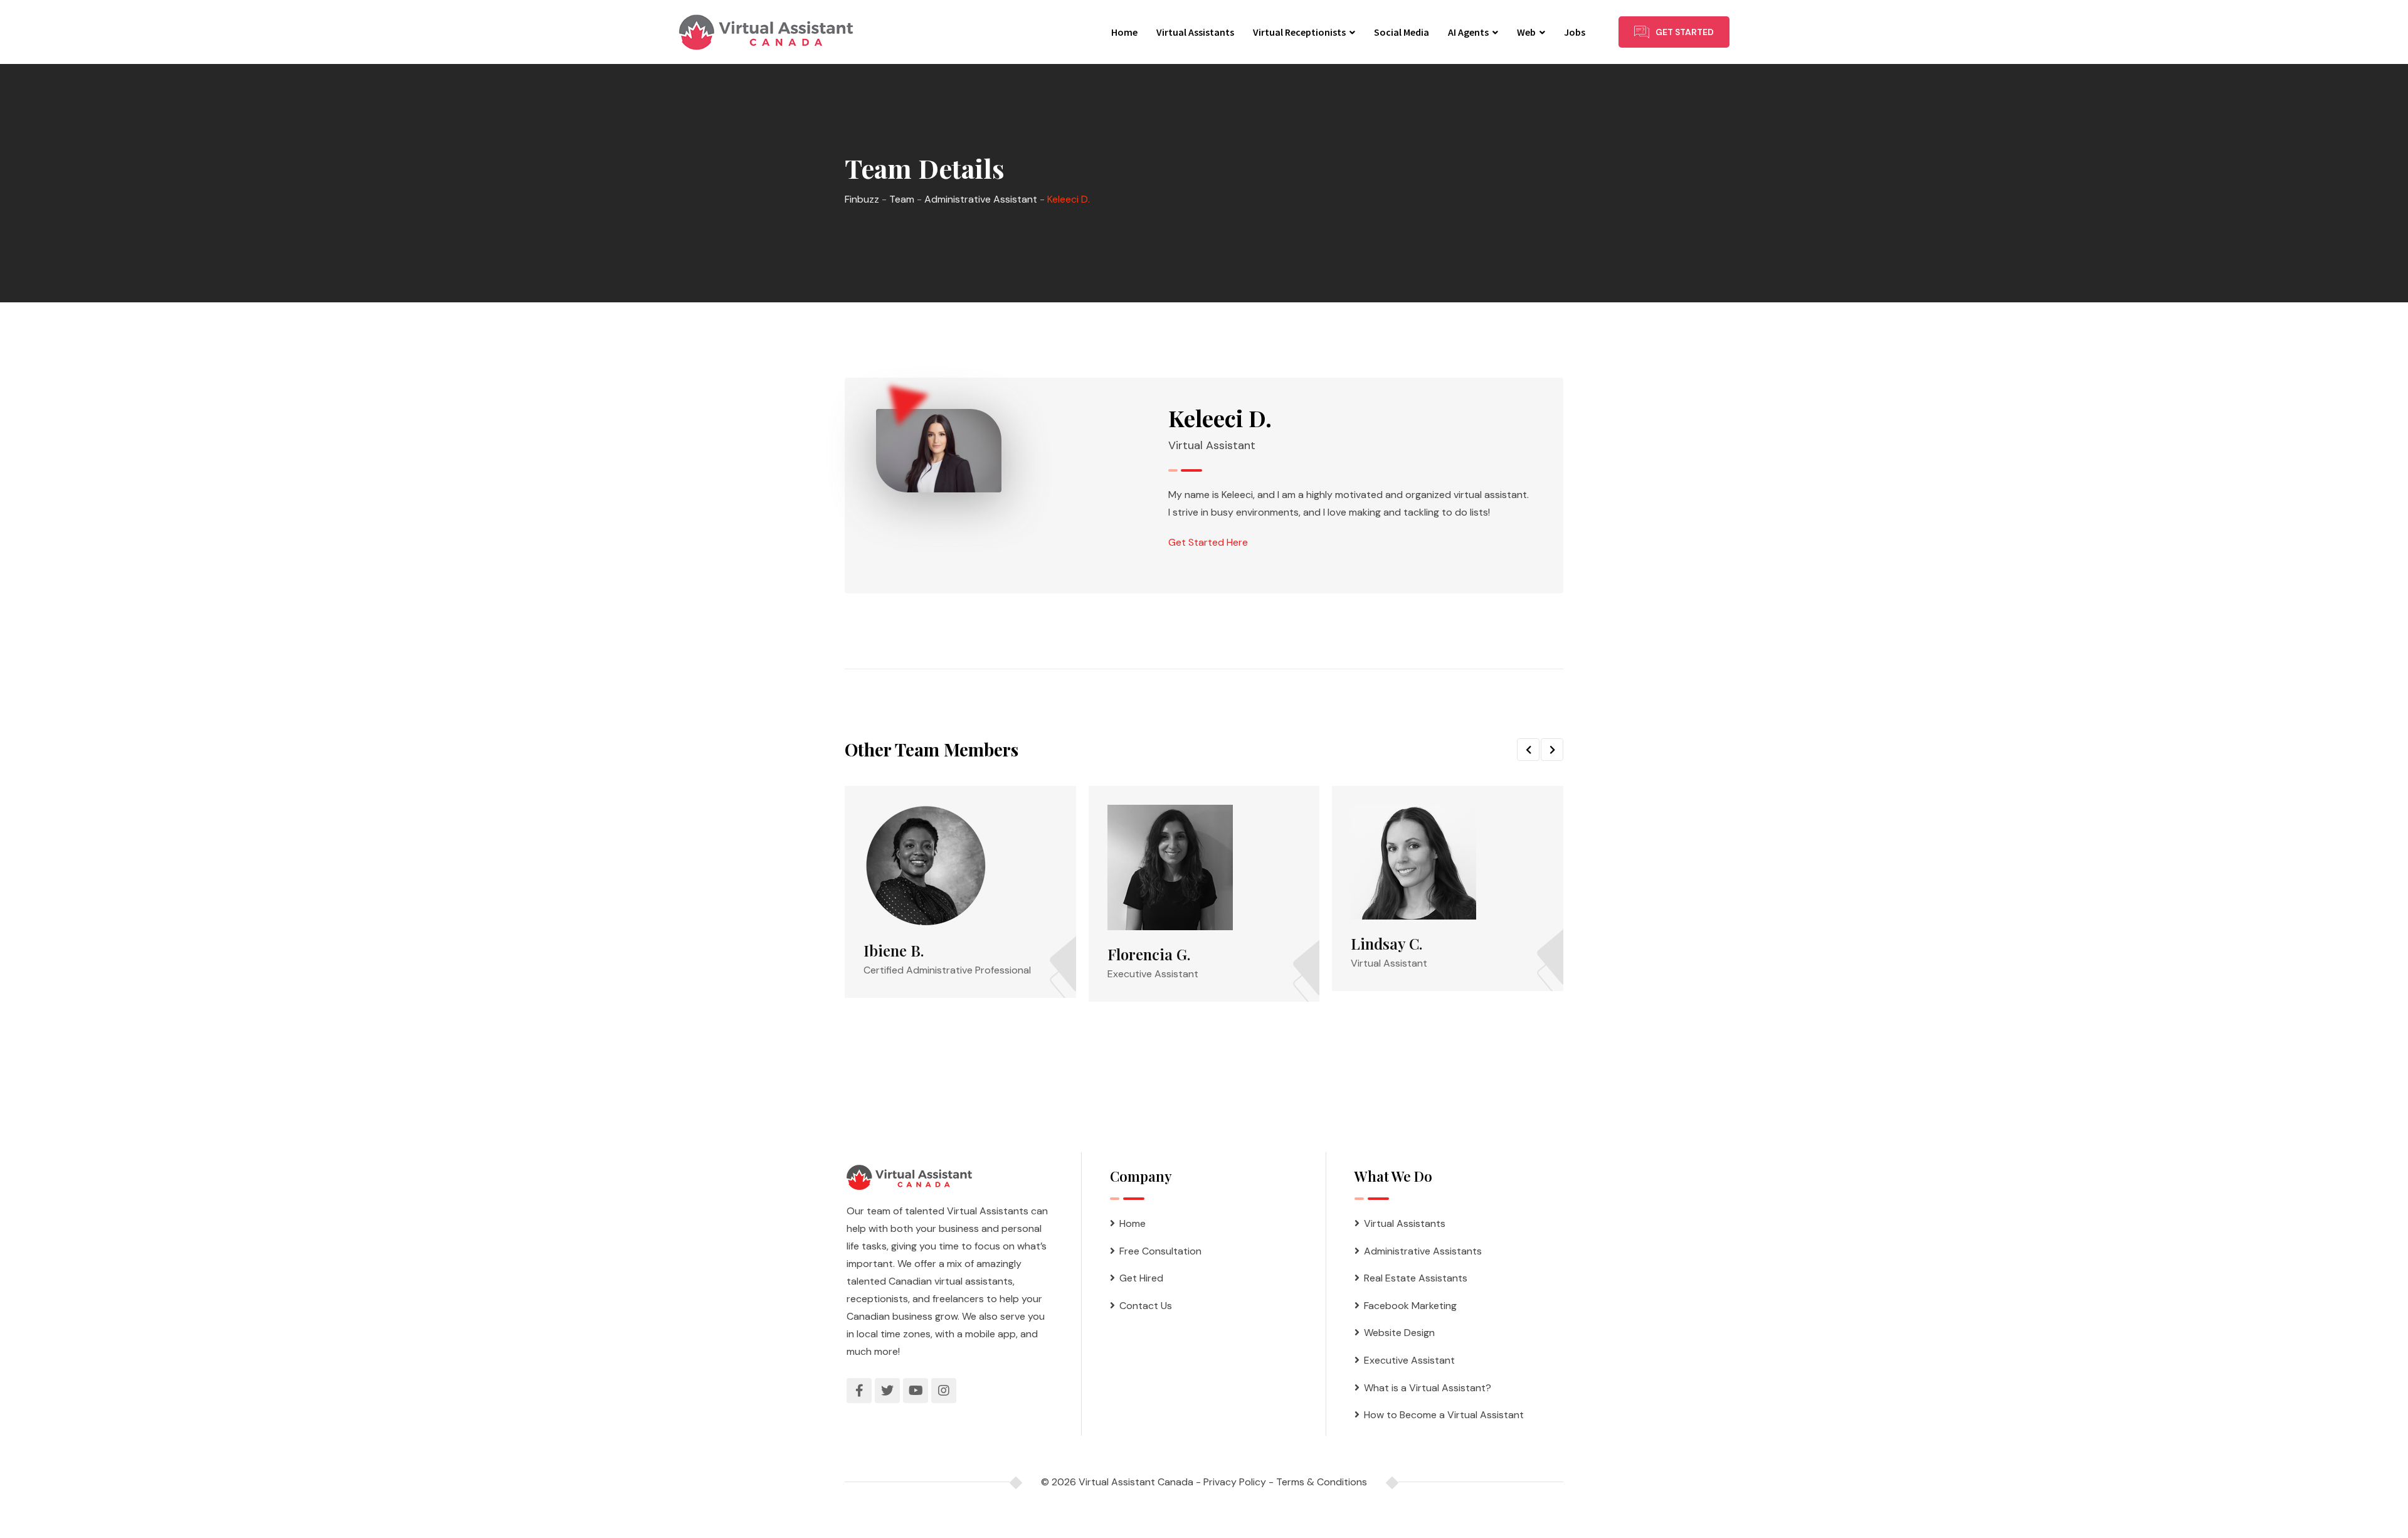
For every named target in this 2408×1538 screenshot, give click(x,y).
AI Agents (1468, 32)
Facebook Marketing (1410, 1306)
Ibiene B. (894, 950)
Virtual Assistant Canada (1136, 1482)
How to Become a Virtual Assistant (1444, 1415)
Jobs (1575, 32)
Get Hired (1141, 1278)
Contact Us (1146, 1306)
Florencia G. (1149, 954)
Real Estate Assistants (1416, 1278)
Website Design (1399, 1333)
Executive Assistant (1409, 1360)
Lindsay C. (1386, 943)
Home (1124, 32)
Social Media (1402, 32)
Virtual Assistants (1195, 32)
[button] (1528, 750)
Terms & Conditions (1322, 1482)
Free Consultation (1160, 1251)
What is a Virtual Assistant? (1428, 1388)
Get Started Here (1208, 542)
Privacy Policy (1235, 1482)
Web (1526, 32)
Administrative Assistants (1423, 1251)
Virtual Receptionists (1299, 32)
